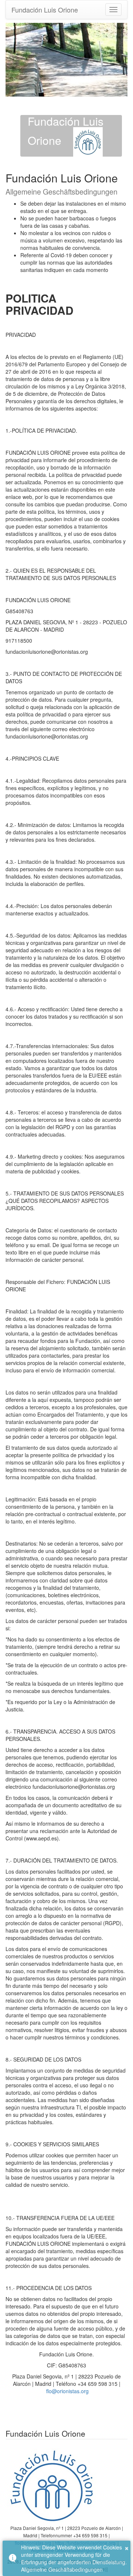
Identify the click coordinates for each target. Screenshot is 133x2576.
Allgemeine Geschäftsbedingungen (62, 2569)
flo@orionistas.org (67, 2391)
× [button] (127, 2547)
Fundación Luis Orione (45, 10)
